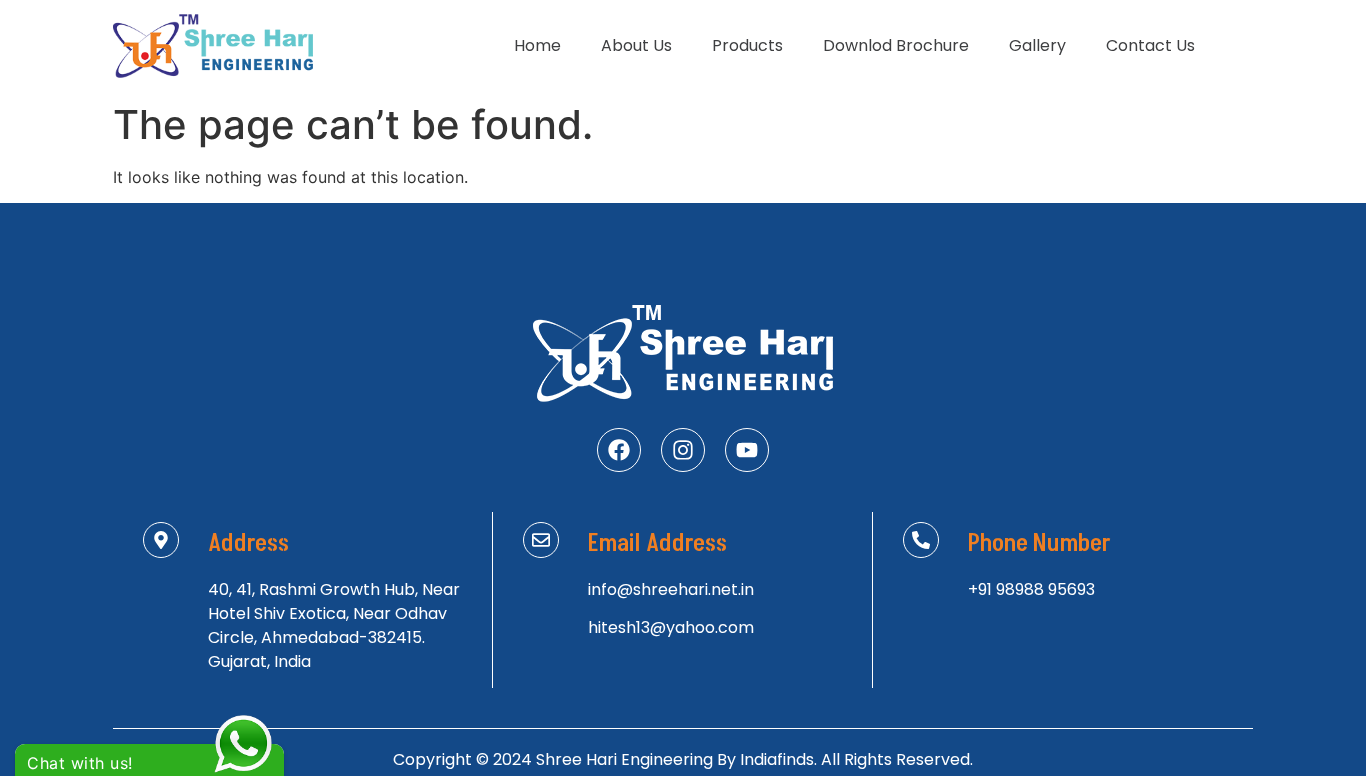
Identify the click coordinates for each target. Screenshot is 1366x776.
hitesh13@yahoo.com (671, 627)
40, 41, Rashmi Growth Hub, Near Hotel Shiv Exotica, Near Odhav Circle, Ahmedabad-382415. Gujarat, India (334, 625)
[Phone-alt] (921, 540)
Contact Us (1150, 45)
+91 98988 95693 (1031, 589)
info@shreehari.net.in (671, 589)
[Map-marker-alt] (161, 540)
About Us (636, 45)
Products (747, 45)
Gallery (1037, 45)
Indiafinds (777, 759)
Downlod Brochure (896, 45)
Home (537, 45)
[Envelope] (541, 540)
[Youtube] (747, 450)
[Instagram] (683, 450)
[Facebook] (619, 450)
